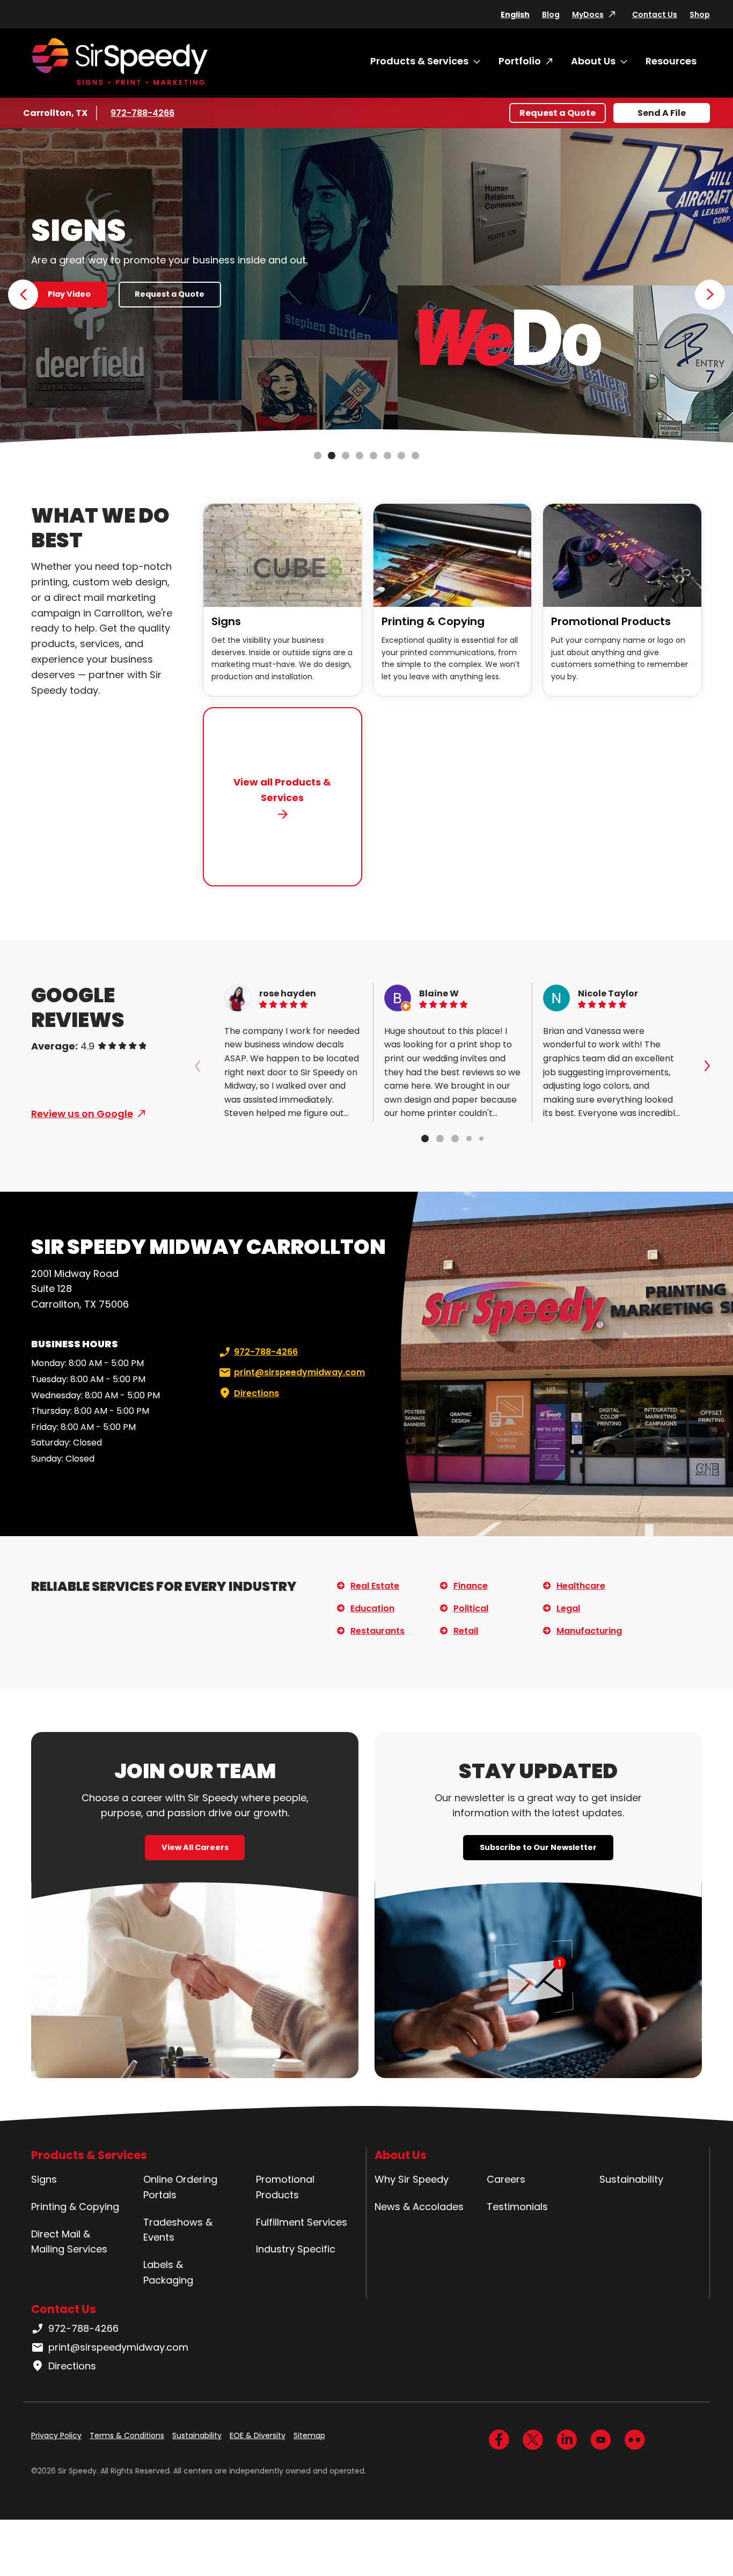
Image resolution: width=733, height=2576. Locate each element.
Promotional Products (611, 621)
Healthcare (581, 1586)
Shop (700, 14)
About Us (593, 61)
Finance (471, 1586)
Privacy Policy (56, 2435)
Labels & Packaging (168, 2272)
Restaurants (378, 1631)
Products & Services (419, 61)
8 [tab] (415, 456)
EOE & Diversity (258, 2435)
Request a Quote (558, 113)
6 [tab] (387, 456)
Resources (671, 61)
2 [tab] (332, 456)
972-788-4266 (142, 113)
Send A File (662, 113)
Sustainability (631, 2179)
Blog (551, 14)
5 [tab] (373, 456)
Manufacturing (589, 1631)
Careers (506, 2179)
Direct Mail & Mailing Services (69, 2242)
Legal (568, 1608)
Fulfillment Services (302, 2222)
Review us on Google (82, 1114)
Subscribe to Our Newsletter (538, 1847)
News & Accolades (419, 2207)
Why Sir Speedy (412, 2179)
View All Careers (195, 1847)
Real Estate (375, 1586)
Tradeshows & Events (178, 2230)
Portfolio (520, 61)
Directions (256, 1393)
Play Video (69, 294)
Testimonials (517, 2207)
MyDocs (588, 14)
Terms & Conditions (127, 2435)
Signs (226, 621)
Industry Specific (296, 2249)
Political (471, 1608)
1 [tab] (318, 456)
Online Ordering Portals (180, 2187)
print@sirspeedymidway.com (299, 1372)
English (515, 14)
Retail (466, 1631)
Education (372, 1608)
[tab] (425, 1139)
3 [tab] (346, 456)
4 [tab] (360, 456)
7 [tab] (401, 456)
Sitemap (309, 2435)
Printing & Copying (433, 621)
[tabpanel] (366, 287)
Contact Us (655, 14)
